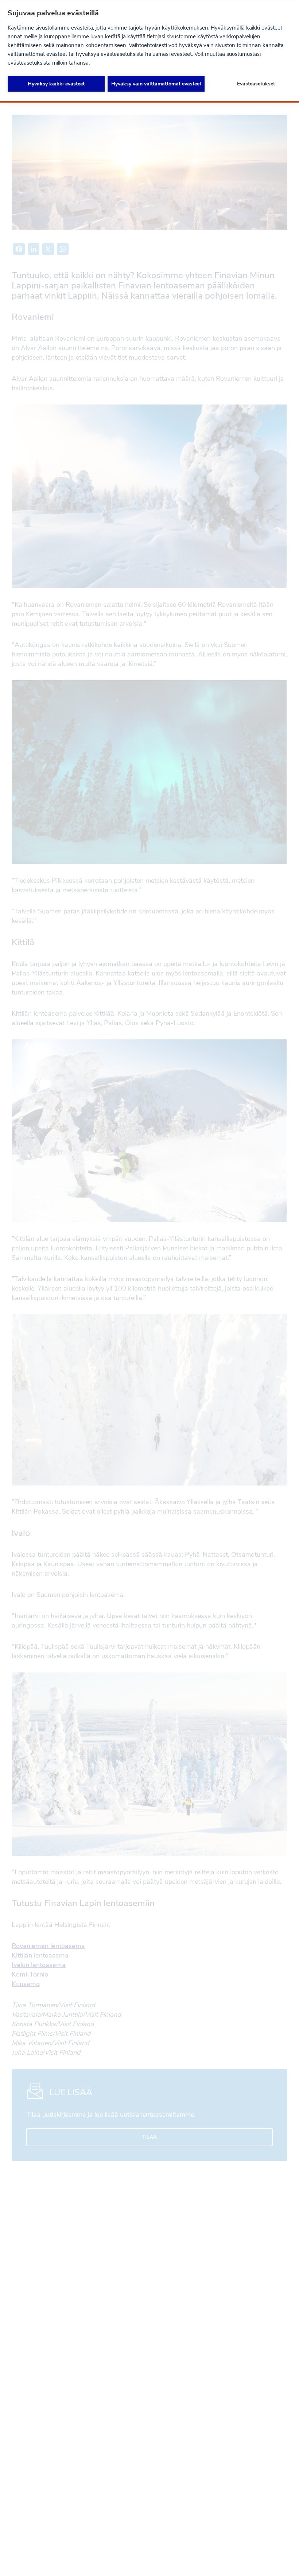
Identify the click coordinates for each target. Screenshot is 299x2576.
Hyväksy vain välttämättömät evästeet (156, 84)
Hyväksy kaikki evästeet (56, 84)
